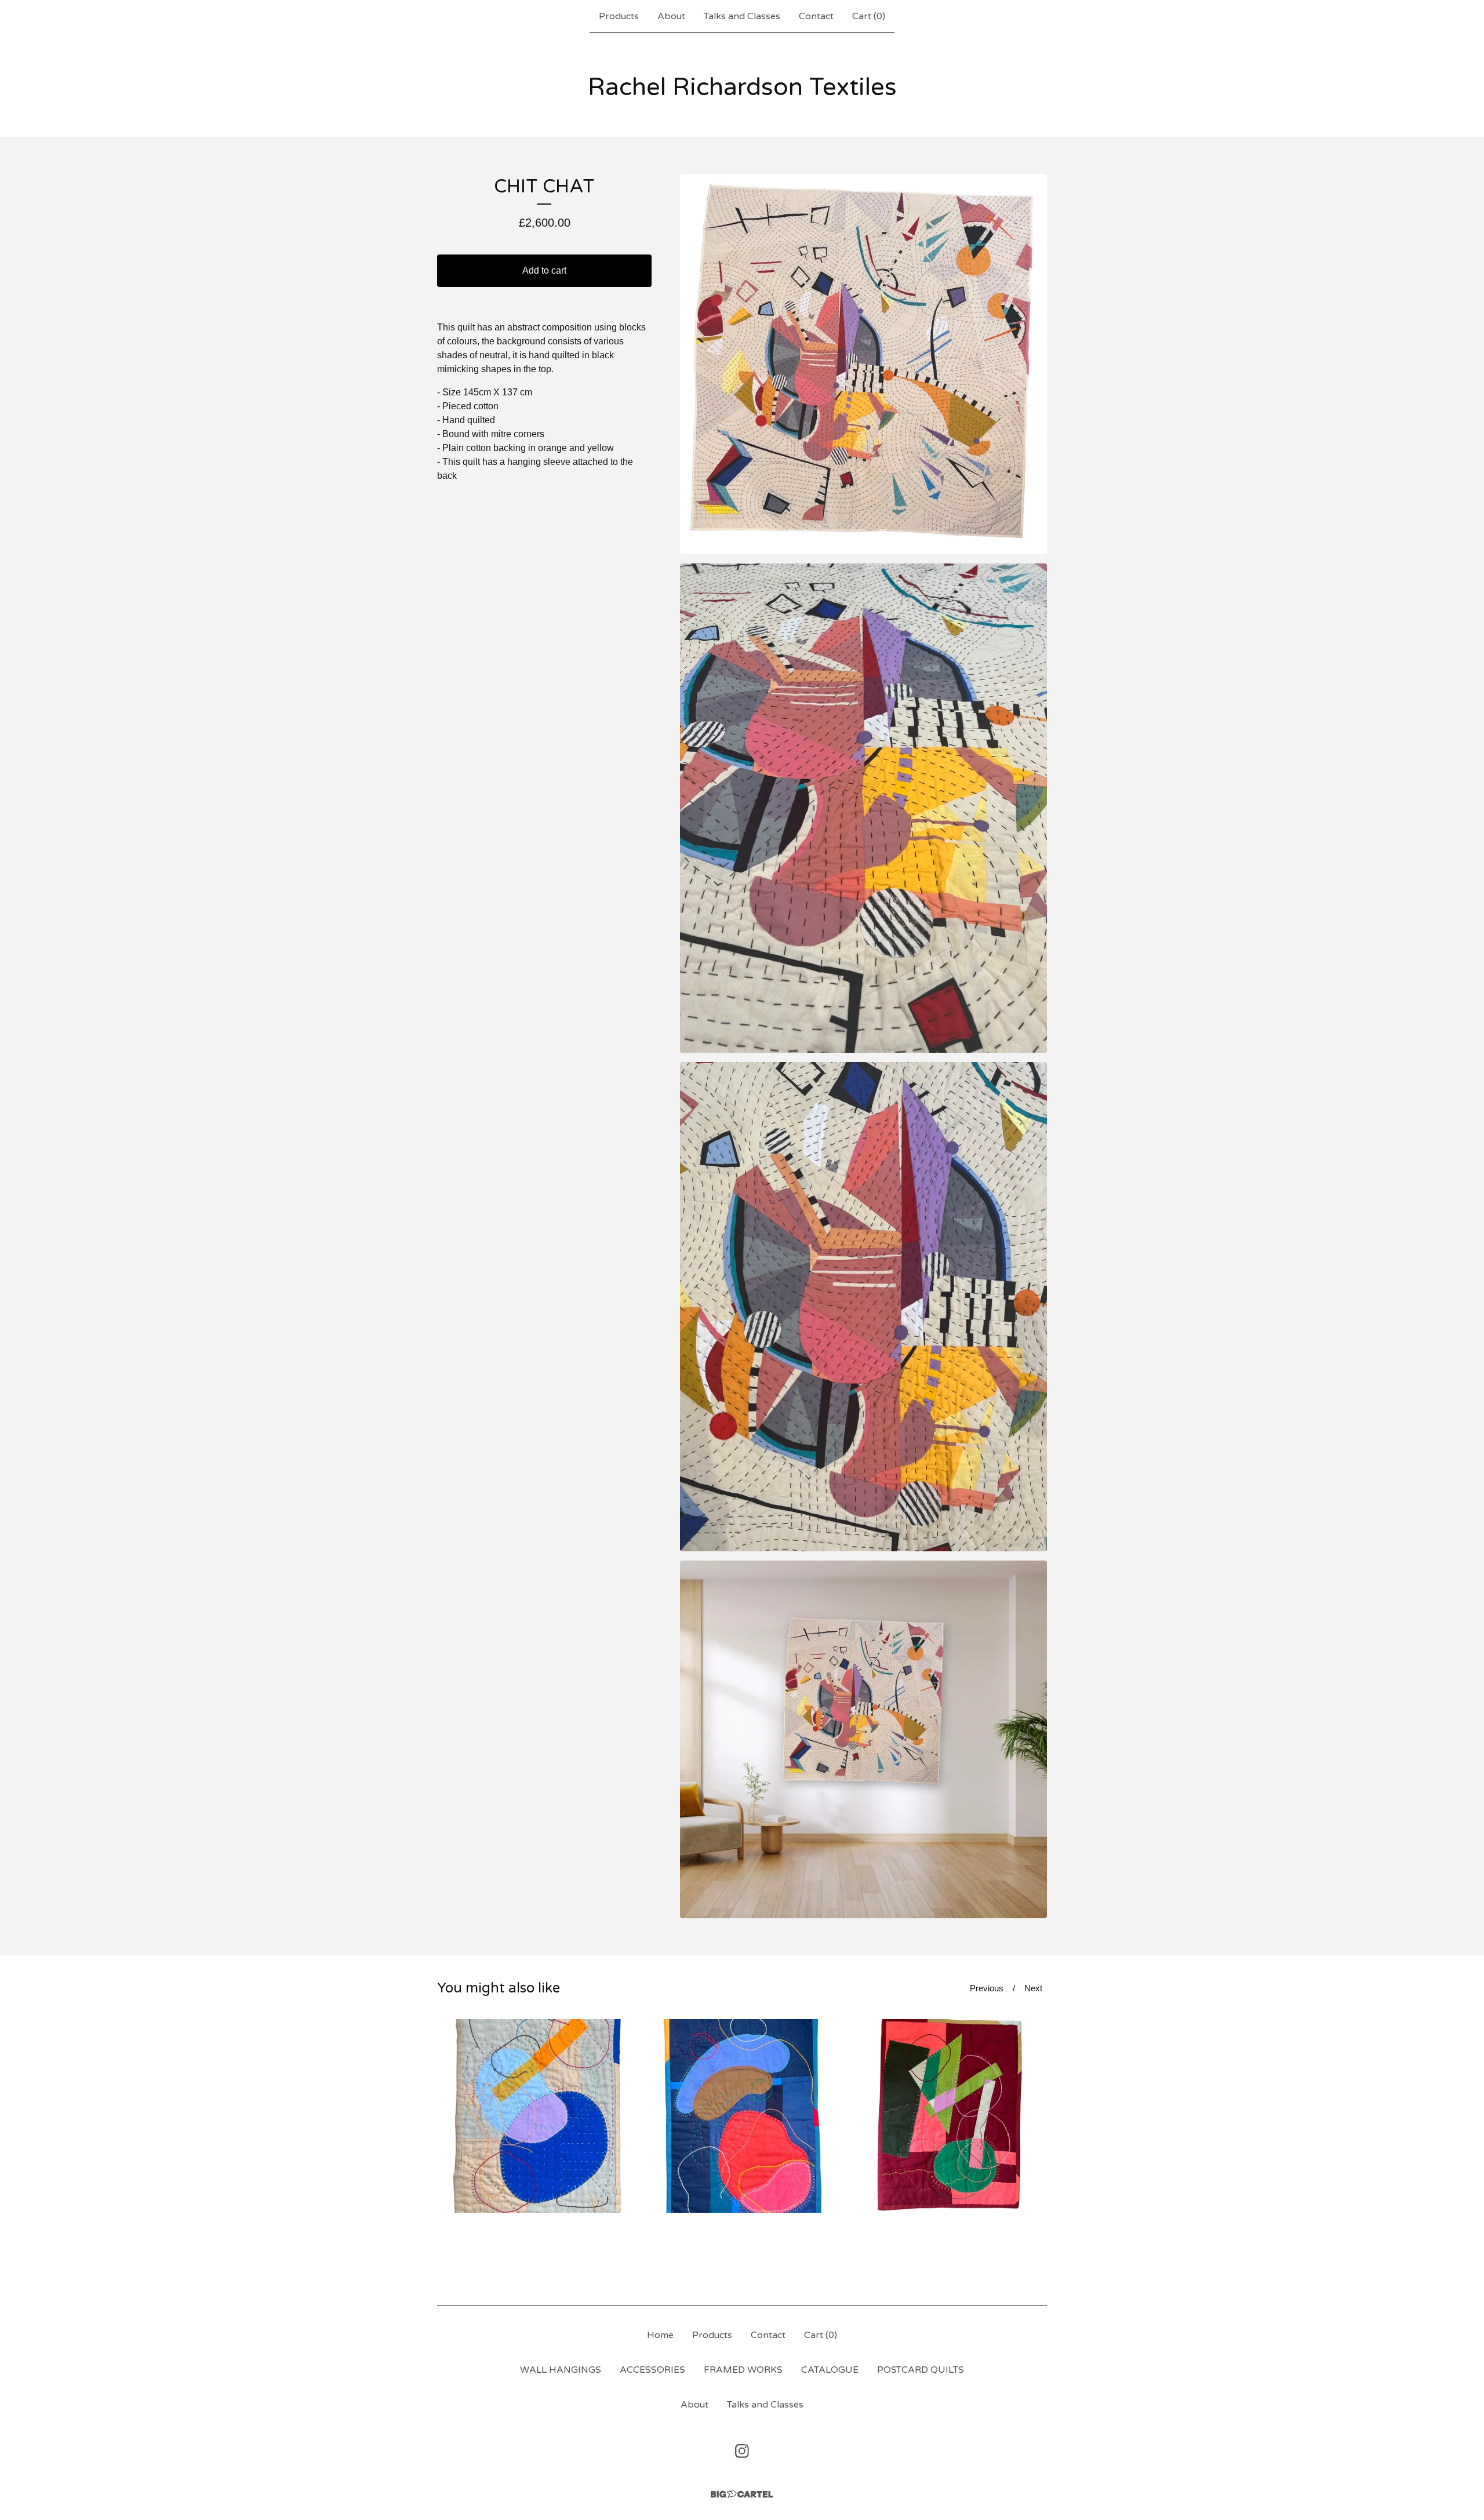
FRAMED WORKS (743, 2370)
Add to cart (544, 270)
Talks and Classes (742, 16)
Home (660, 2335)
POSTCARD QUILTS (921, 2370)
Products (619, 16)
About (671, 16)
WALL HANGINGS (561, 2370)
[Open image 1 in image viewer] (863, 364)
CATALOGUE (830, 2370)
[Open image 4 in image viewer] (863, 1740)
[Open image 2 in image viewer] (863, 808)
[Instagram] (742, 2451)
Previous (987, 1988)
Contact (816, 16)
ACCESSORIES (652, 2370)
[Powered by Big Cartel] (742, 2494)
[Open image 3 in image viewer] (863, 1307)
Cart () (869, 16)
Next (1033, 1988)
